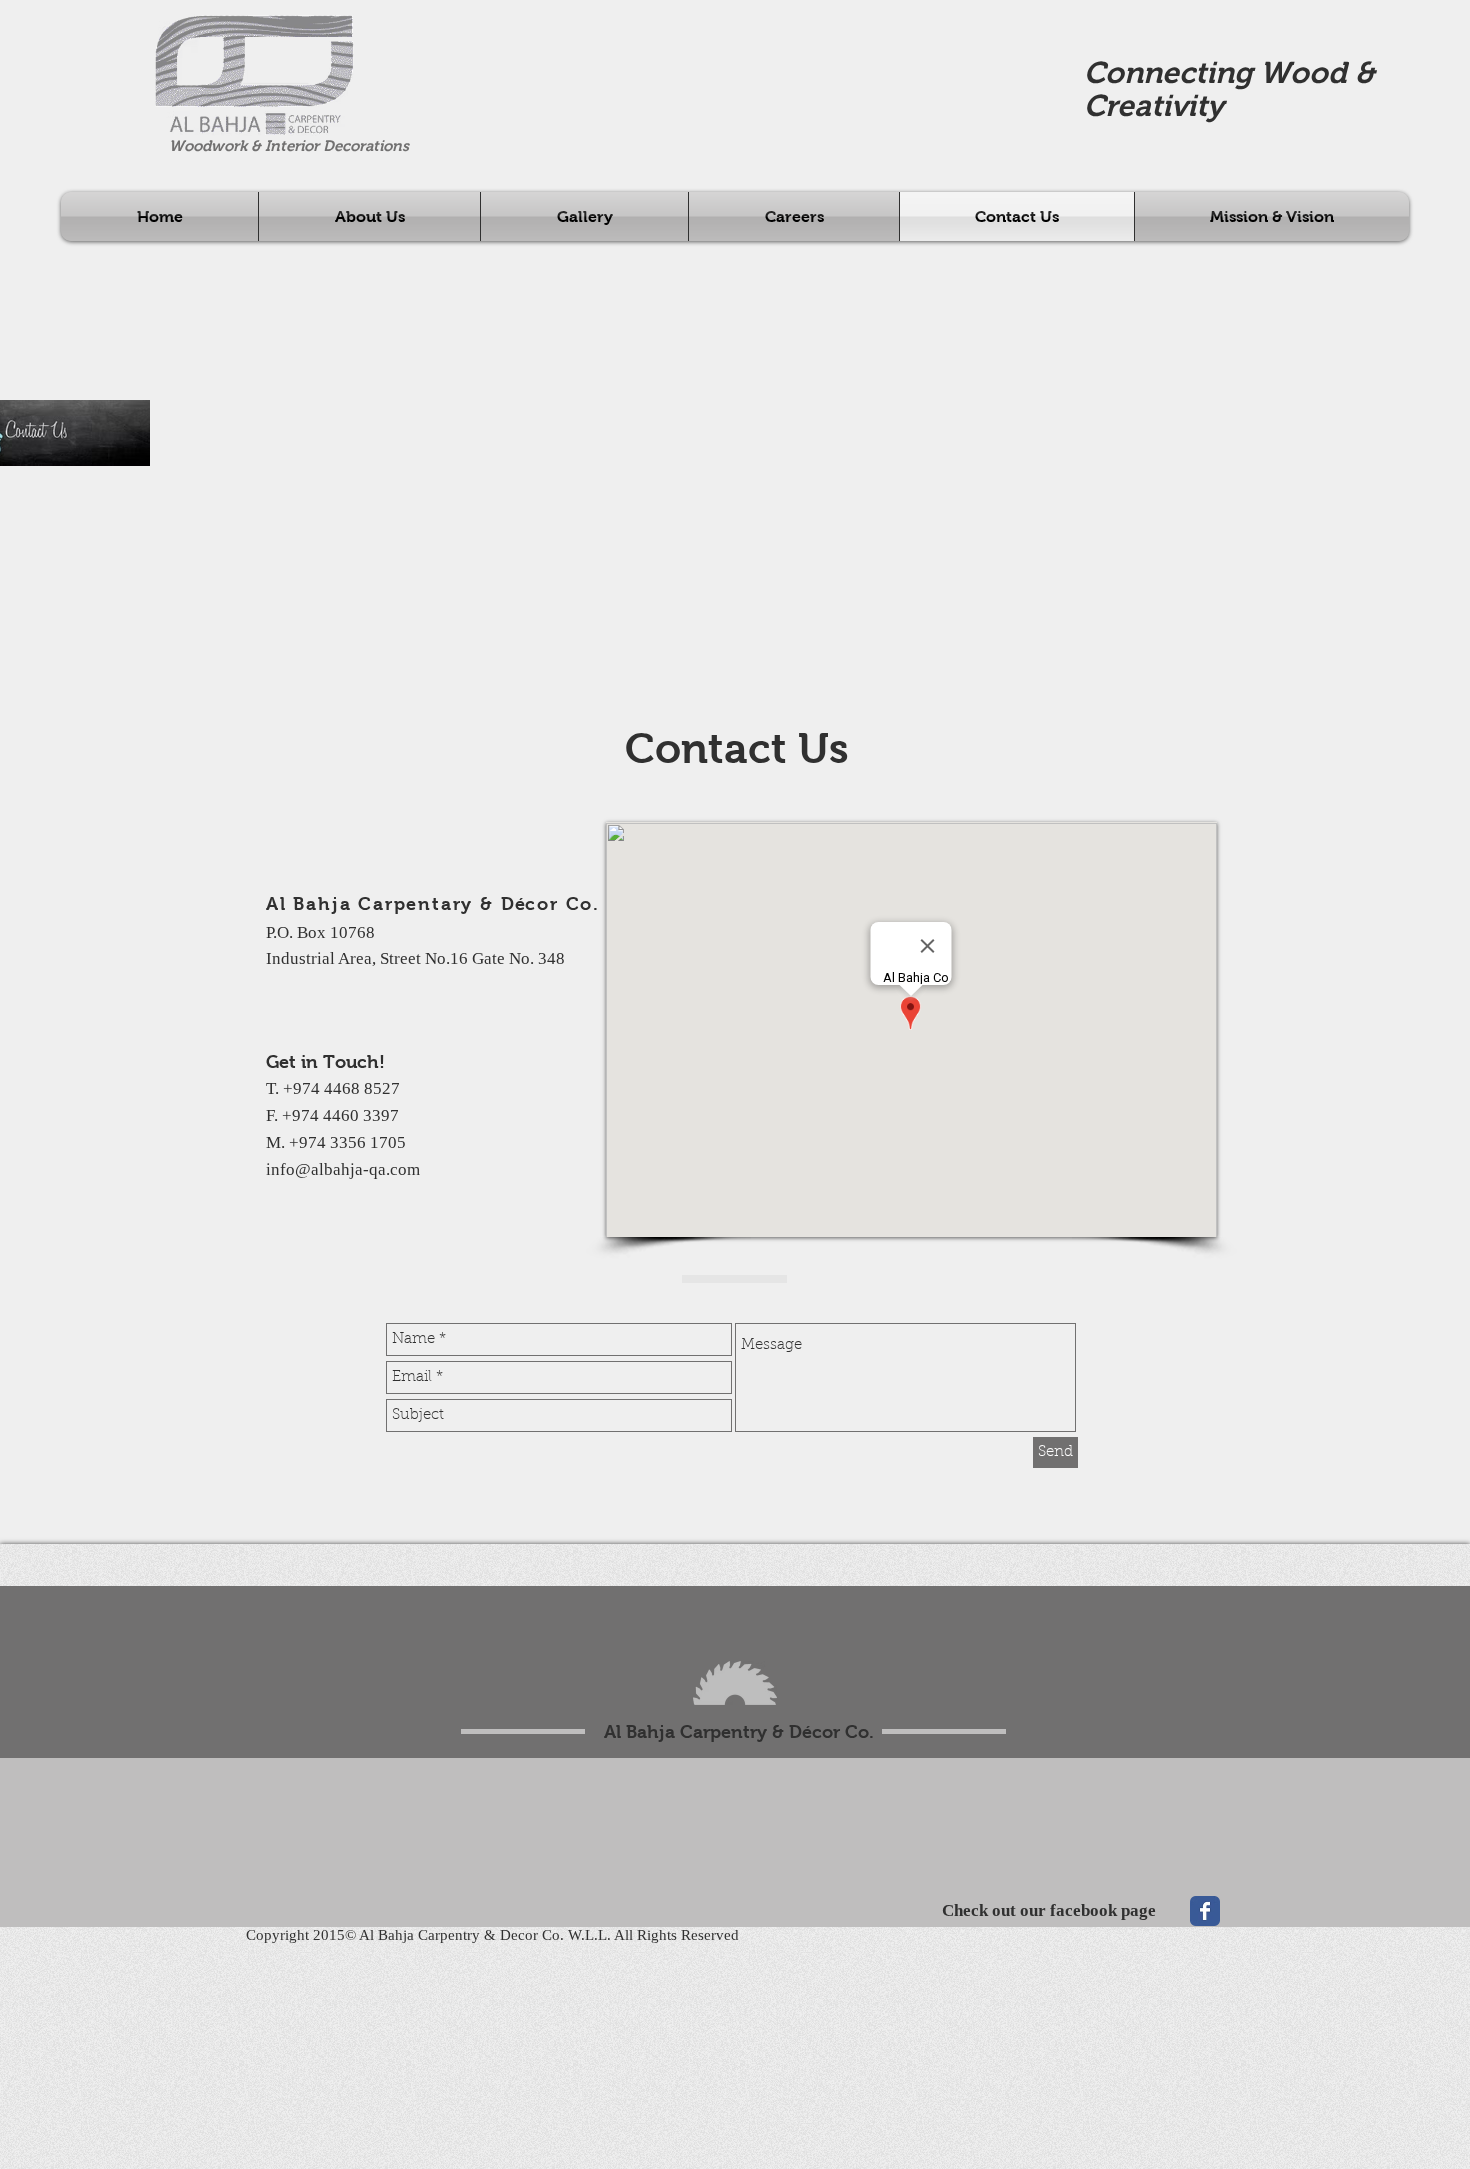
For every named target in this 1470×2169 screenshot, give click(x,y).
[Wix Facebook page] (1205, 1911)
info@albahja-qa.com (343, 1169)
